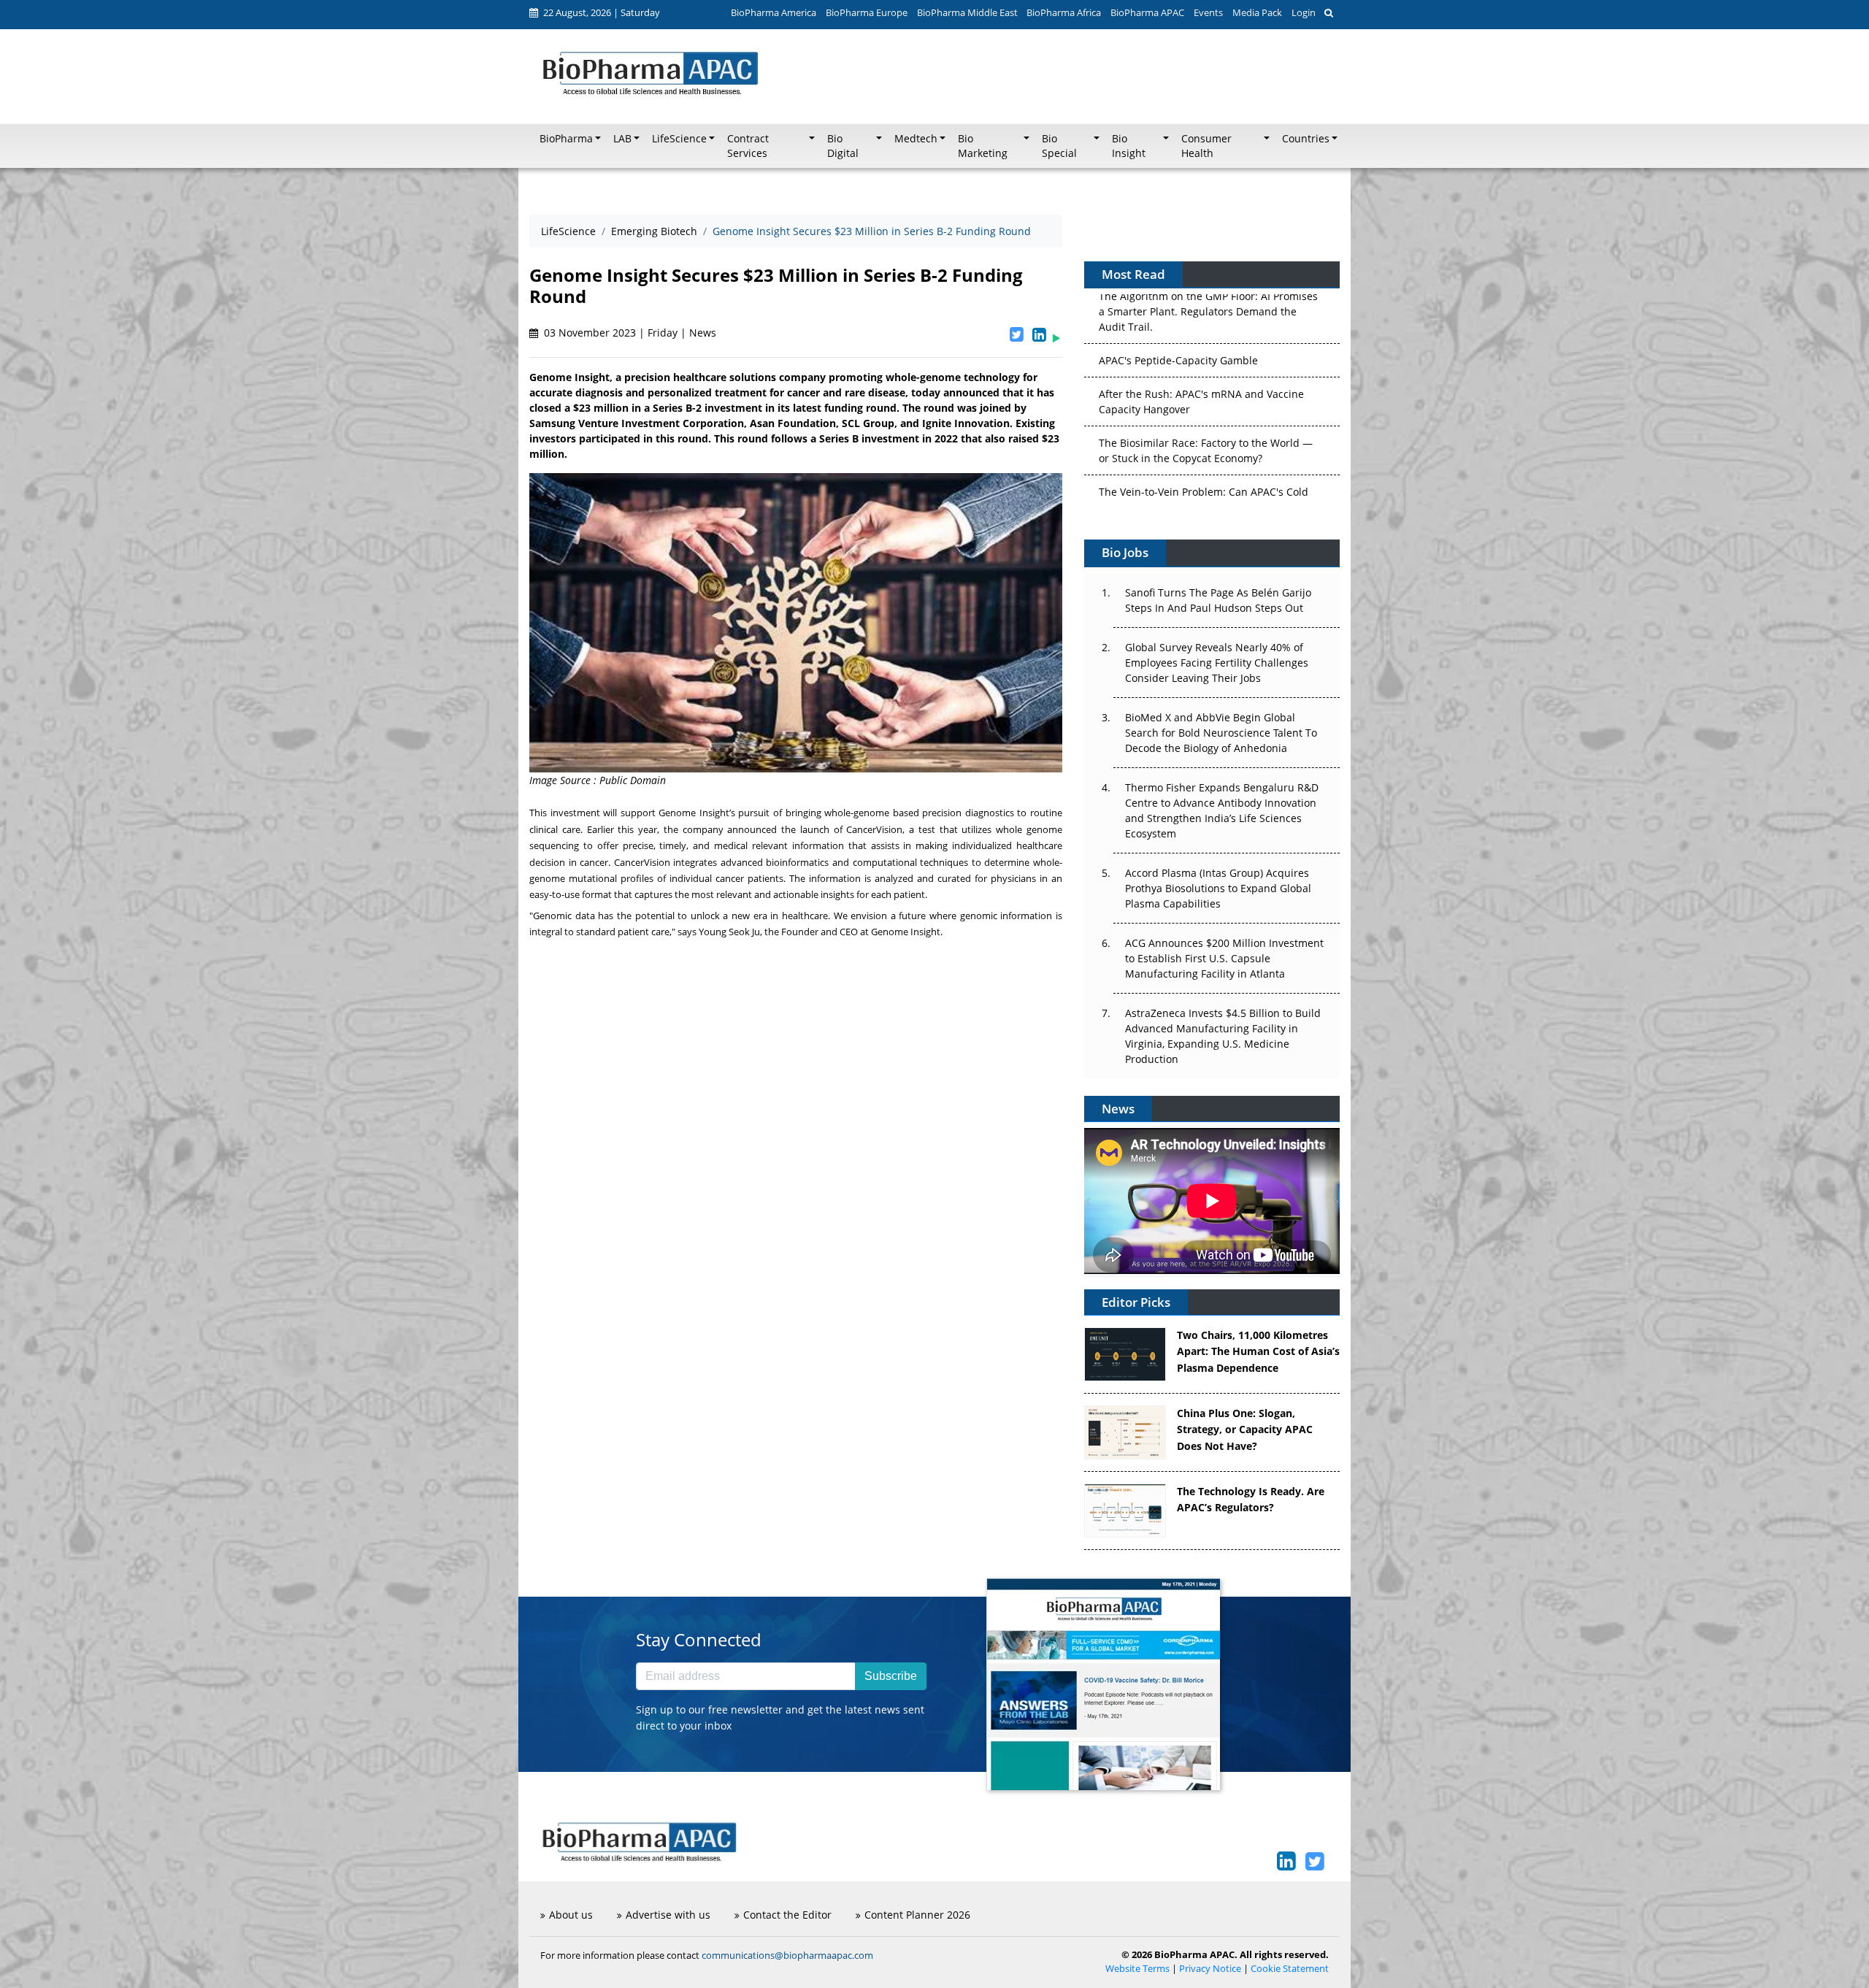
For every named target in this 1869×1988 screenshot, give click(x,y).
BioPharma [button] (566, 139)
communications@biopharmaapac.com (787, 1955)
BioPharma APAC (1147, 12)
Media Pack (1257, 12)
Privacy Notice (1210, 1969)
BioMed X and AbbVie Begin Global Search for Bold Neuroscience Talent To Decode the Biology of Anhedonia (1221, 733)
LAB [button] (622, 139)
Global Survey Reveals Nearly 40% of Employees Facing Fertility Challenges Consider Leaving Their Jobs (1217, 663)
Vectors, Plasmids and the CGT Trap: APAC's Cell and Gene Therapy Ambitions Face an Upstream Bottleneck (1205, 467)
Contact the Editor (787, 1915)
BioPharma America (774, 12)
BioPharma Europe (867, 12)
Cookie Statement (1290, 1969)
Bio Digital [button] (843, 146)
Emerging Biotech (654, 231)
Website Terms (1137, 1969)
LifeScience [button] (679, 139)
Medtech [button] (916, 139)
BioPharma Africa (1064, 12)
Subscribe (891, 1676)
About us (571, 1915)
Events (1208, 12)
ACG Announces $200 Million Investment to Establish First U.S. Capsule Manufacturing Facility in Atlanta (1224, 958)
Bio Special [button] (1059, 146)
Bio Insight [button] (1129, 146)
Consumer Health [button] (1206, 146)
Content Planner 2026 (917, 1915)
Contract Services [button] (748, 146)
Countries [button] (1306, 139)
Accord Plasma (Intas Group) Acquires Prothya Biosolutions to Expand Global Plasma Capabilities (1218, 888)
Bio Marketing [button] (983, 146)
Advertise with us (668, 1915)
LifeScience (568, 231)
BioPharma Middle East (967, 12)
